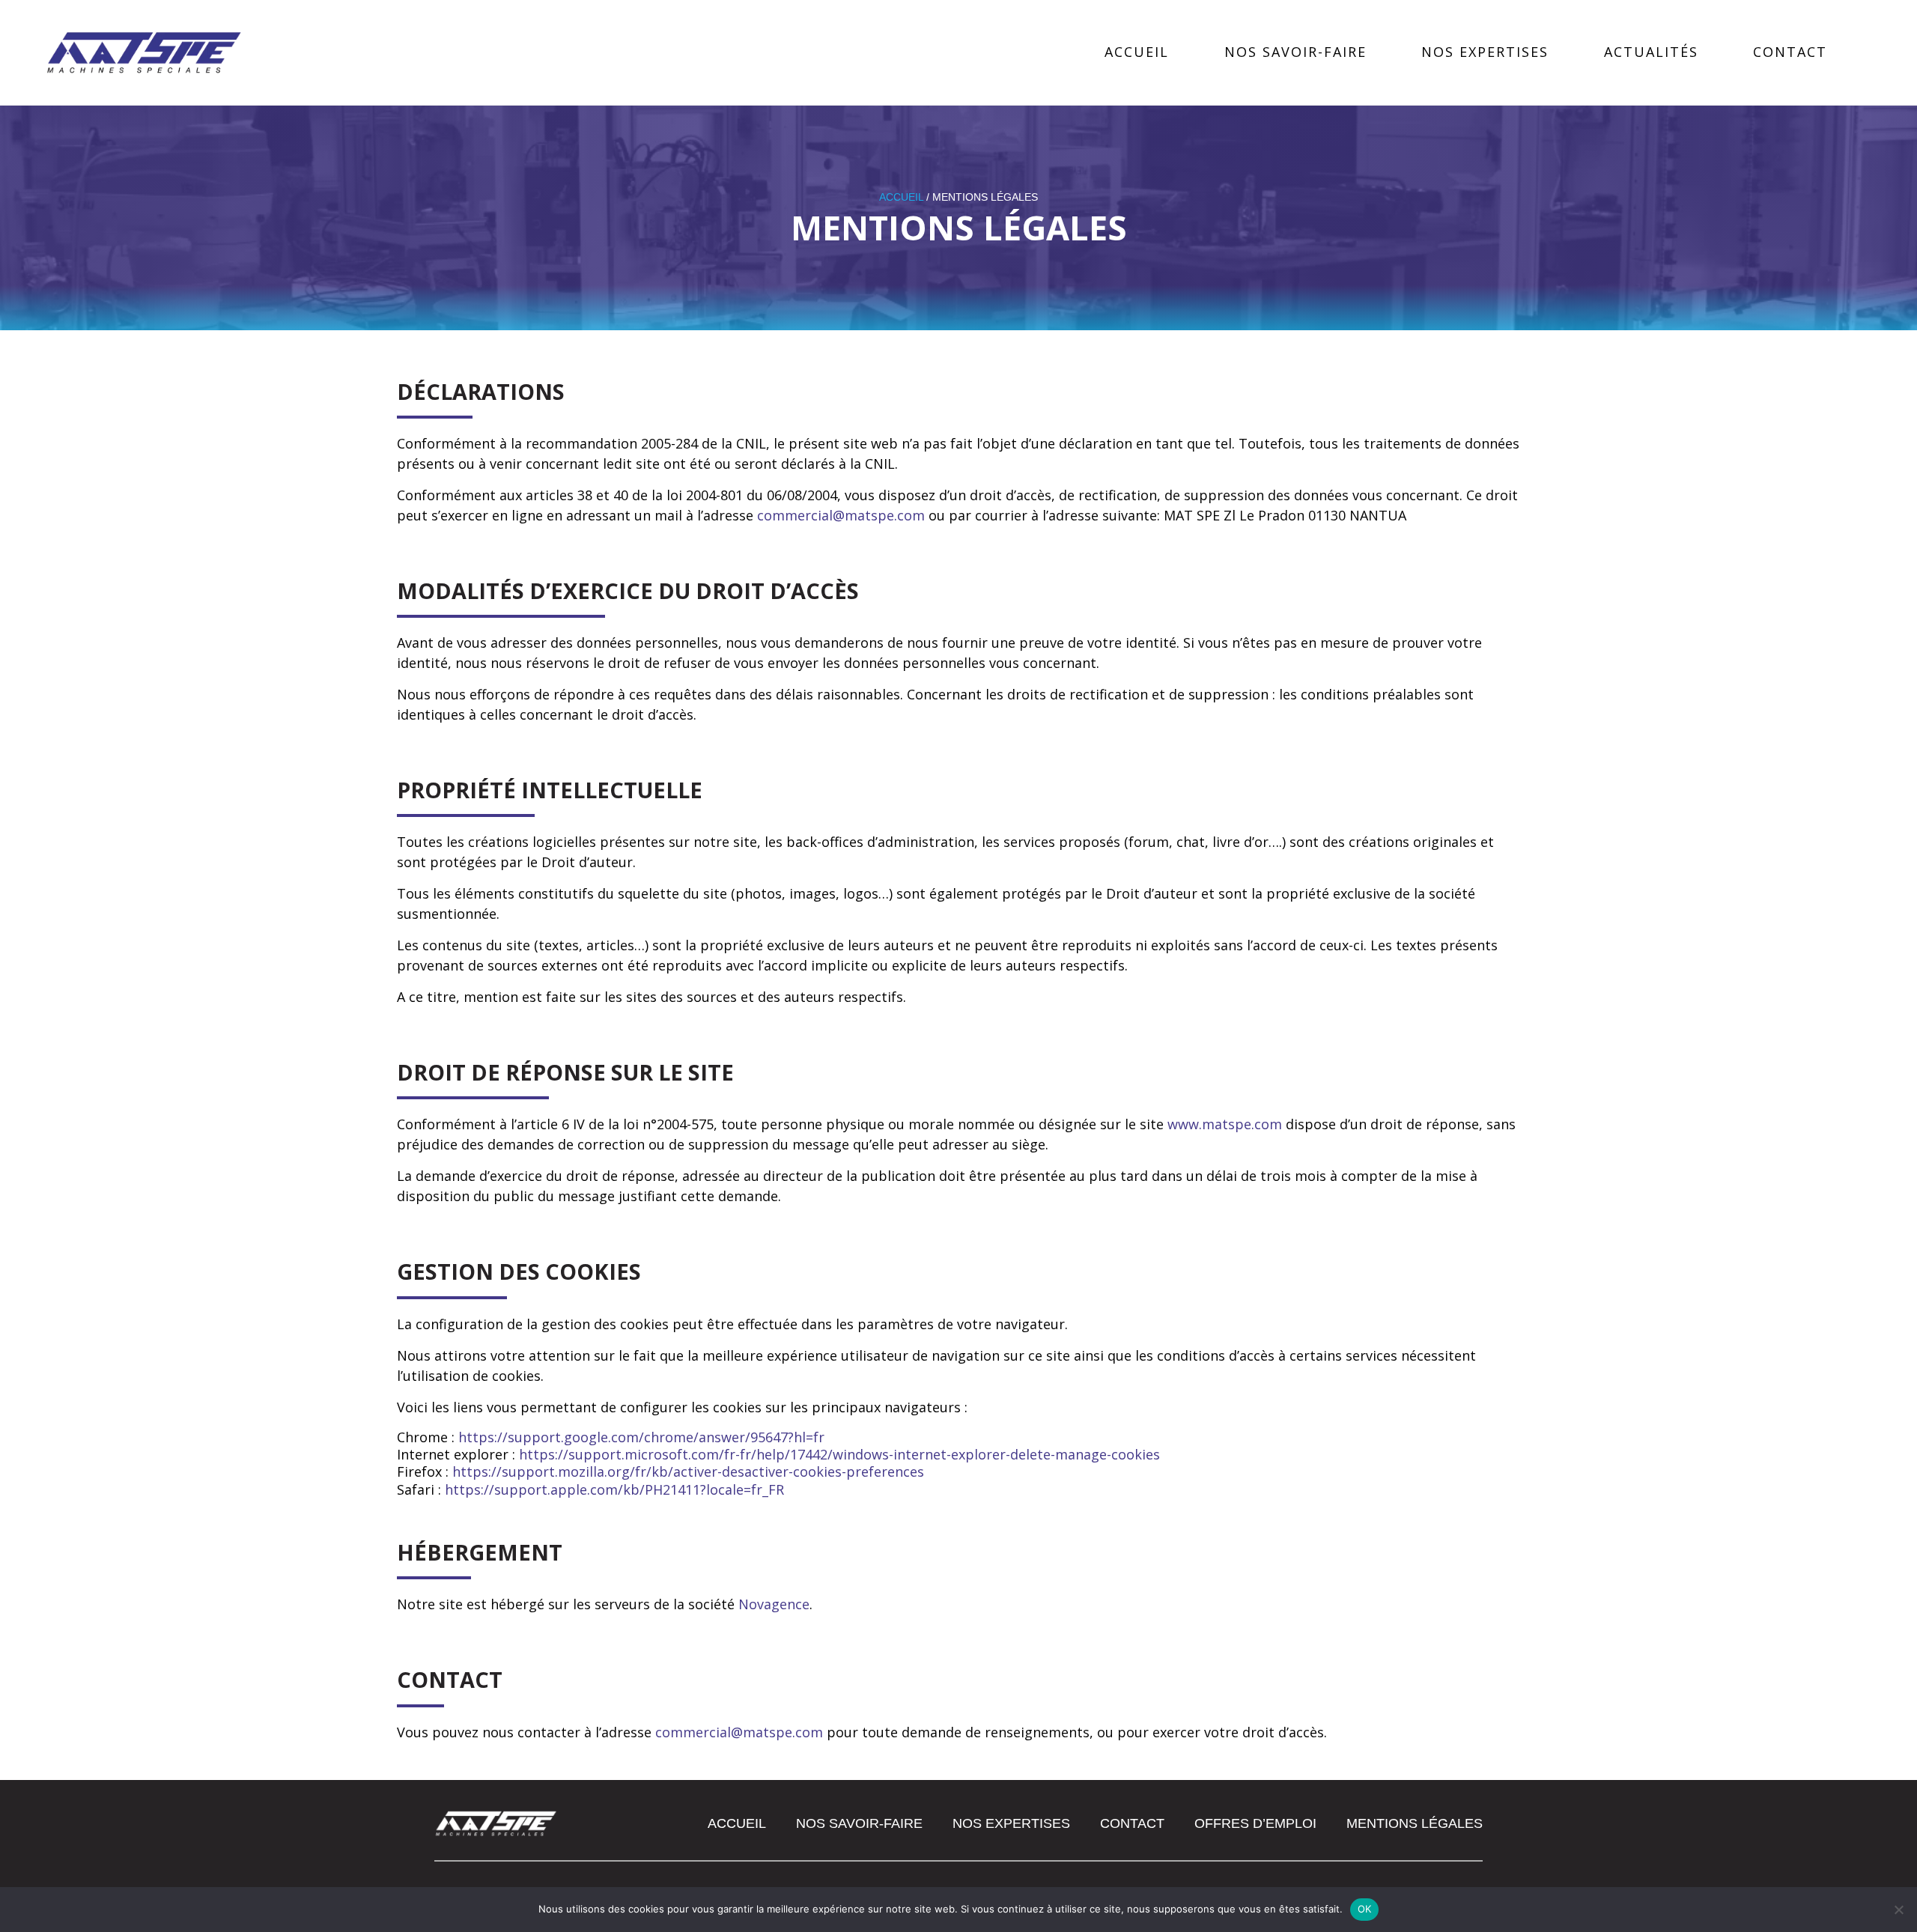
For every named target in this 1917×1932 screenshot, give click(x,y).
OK (1365, 1909)
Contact (1790, 52)
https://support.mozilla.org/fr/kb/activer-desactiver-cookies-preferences (688, 1471)
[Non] (1898, 1910)
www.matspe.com (1225, 1124)
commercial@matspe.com (841, 515)
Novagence (774, 1604)
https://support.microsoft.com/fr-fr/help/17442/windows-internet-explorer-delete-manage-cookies (839, 1454)
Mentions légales (1415, 1823)
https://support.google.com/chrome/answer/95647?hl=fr (641, 1437)
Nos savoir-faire (1295, 52)
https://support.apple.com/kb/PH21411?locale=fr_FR (614, 1489)
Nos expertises (1485, 52)
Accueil (1137, 52)
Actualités (1651, 52)
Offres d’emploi (1255, 1823)
